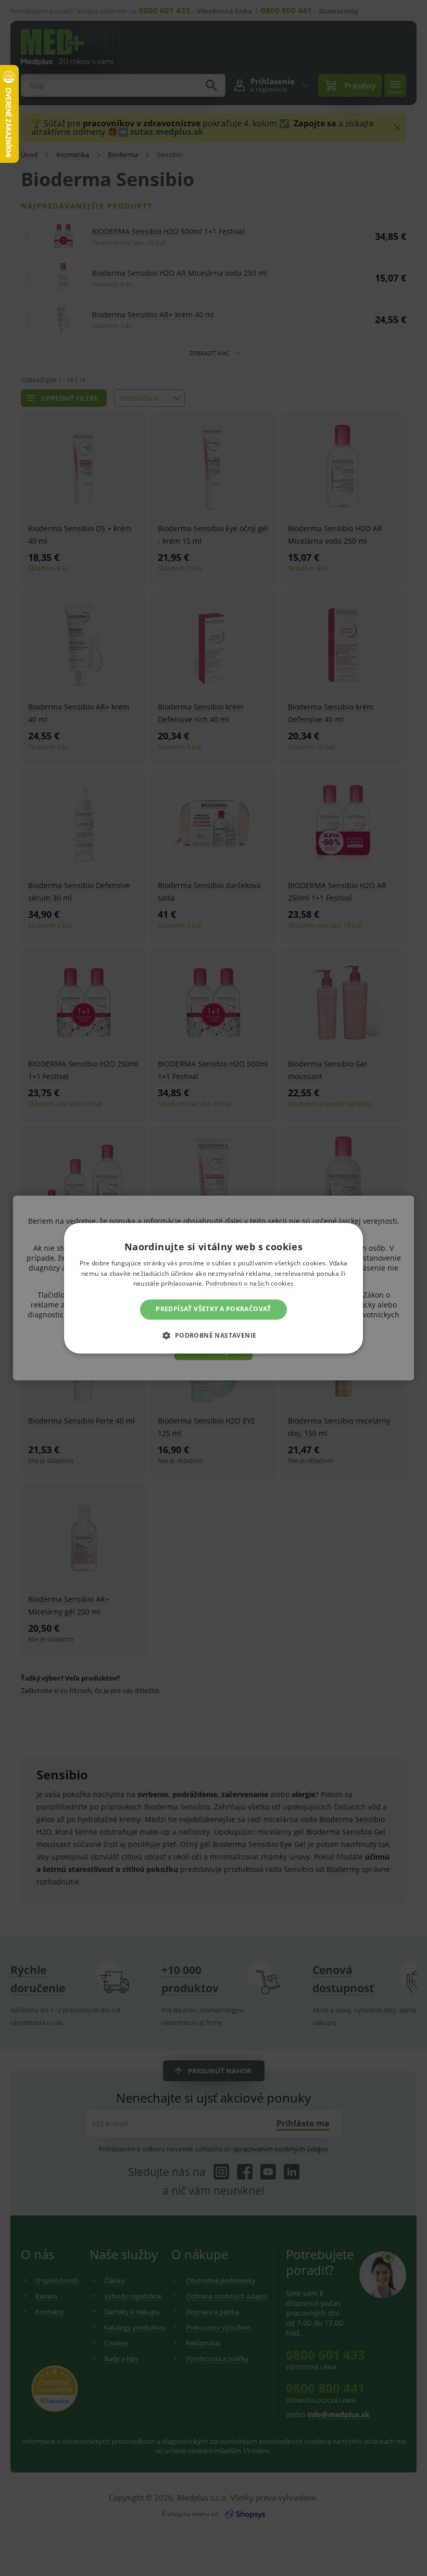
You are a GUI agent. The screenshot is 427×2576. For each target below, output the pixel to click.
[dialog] (213, 1288)
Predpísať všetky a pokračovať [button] (213, 1309)
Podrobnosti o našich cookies (250, 1284)
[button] (213, 1335)
